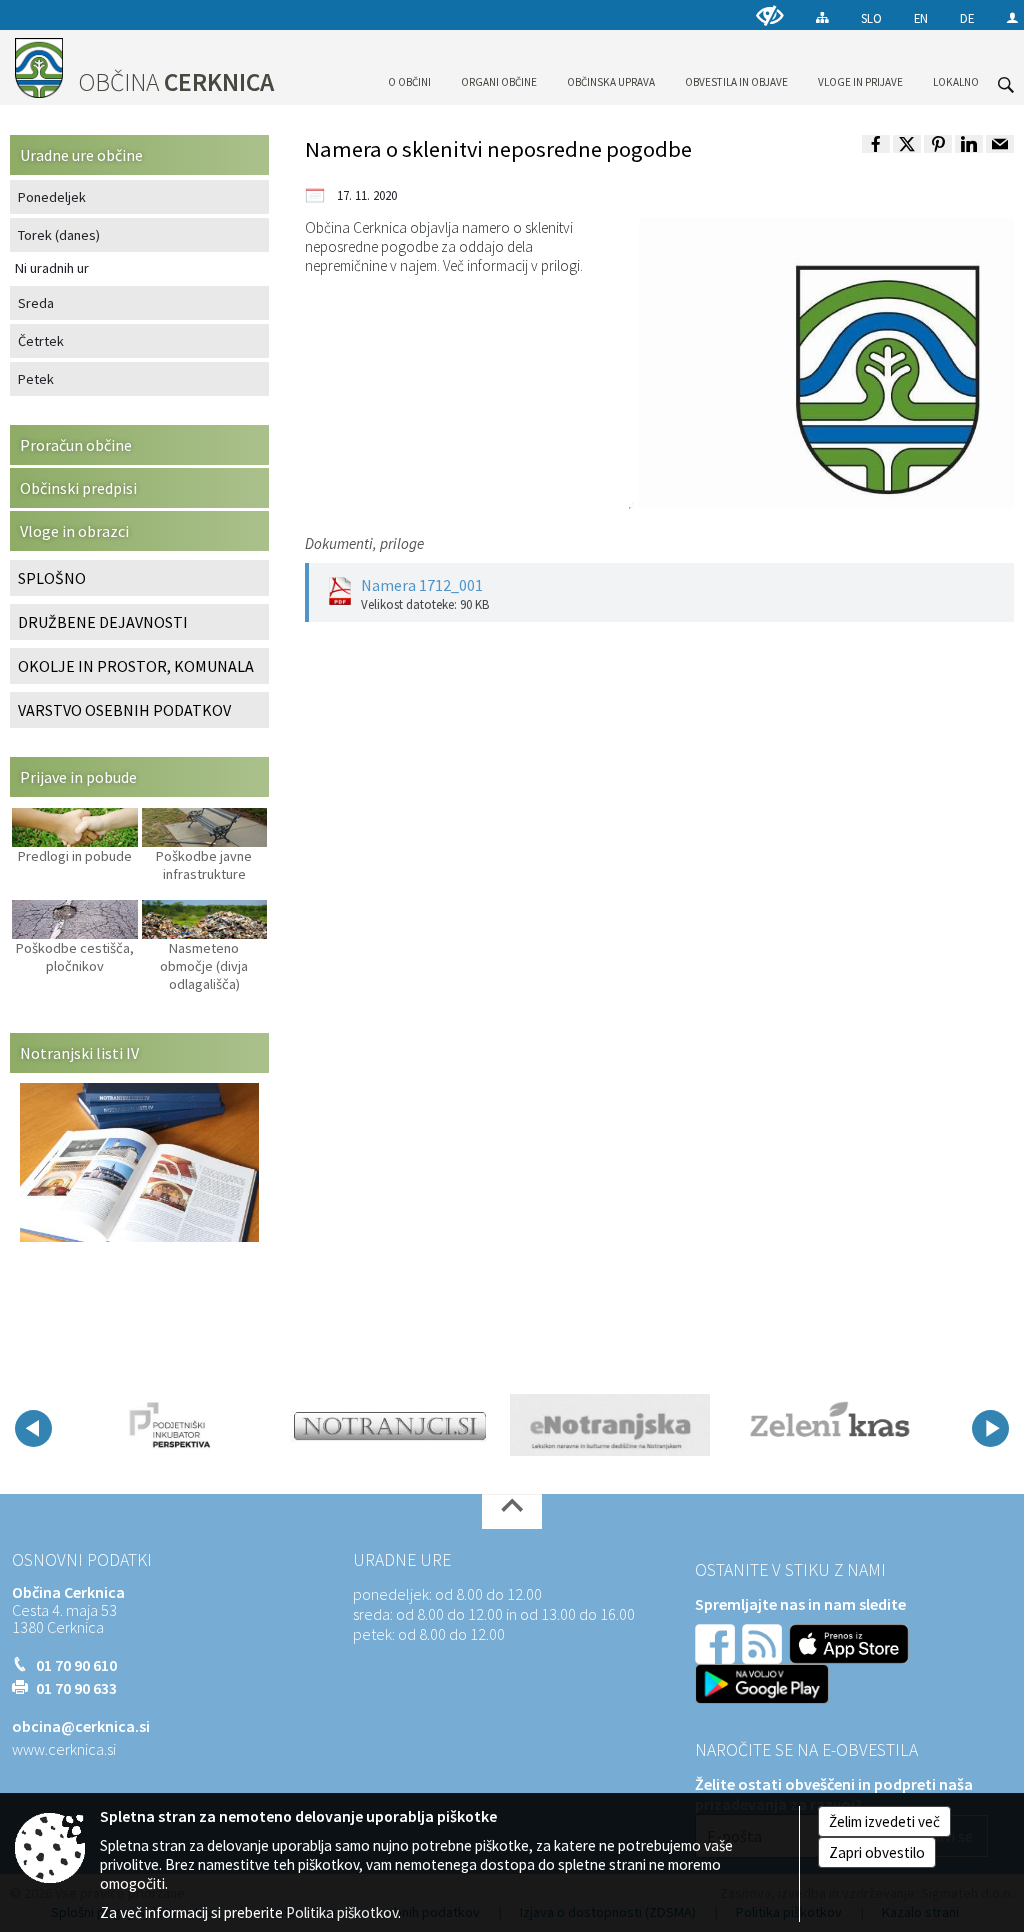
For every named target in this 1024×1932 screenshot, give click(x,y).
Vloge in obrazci (74, 531)
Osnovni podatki (82, 1560)
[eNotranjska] (610, 1425)
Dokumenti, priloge (364, 543)
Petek (36, 379)
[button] (33, 1428)
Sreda (36, 303)
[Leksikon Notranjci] (390, 1425)
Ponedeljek (52, 197)
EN (921, 18)
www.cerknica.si (64, 1749)
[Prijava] (1012, 17)
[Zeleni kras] (830, 1425)
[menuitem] (409, 64)
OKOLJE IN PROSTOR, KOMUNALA (136, 666)
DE (967, 18)
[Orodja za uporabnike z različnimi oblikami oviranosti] (770, 15)
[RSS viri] (764, 1642)
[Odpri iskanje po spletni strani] (1006, 85)
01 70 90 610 (76, 1665)
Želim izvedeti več (884, 1821)
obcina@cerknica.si (81, 1726)
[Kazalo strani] (822, 17)
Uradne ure (402, 1560)
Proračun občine (76, 445)
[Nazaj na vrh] (512, 1511)
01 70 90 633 (76, 1688)
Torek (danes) (59, 235)
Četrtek (41, 341)
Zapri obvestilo (877, 1852)
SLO (871, 18)
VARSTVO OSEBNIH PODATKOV (124, 710)
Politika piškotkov (342, 1912)
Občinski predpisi (78, 488)
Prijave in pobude (78, 777)
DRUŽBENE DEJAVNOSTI (103, 622)
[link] (876, 144)
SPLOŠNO (52, 578)
